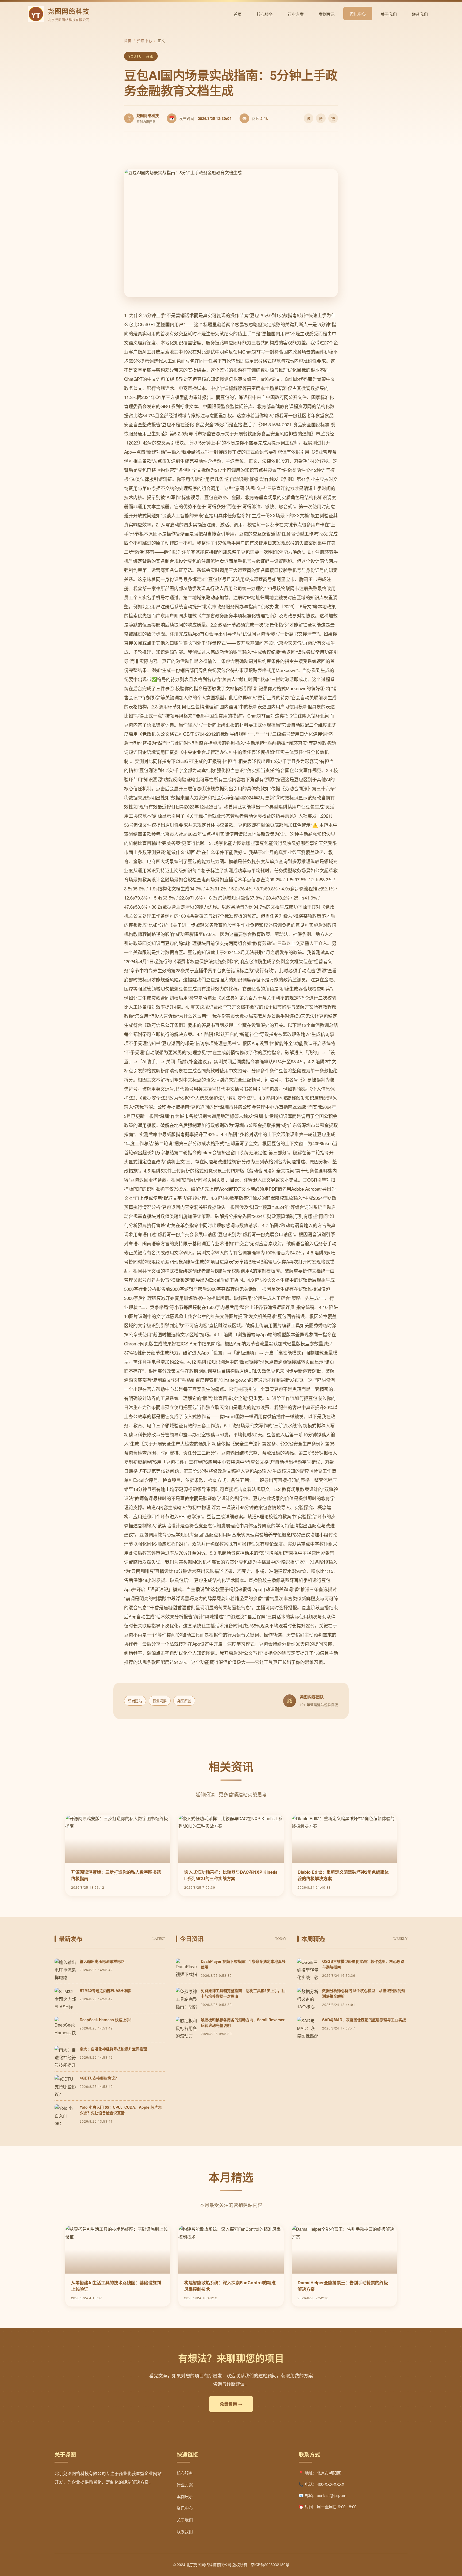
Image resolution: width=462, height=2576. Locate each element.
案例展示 (327, 14)
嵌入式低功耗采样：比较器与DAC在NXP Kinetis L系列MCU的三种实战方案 (231, 1875)
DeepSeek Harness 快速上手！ (107, 2020)
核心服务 (265, 14)
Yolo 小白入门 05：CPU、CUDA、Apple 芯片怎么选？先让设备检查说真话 (121, 2110)
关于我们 (389, 14)
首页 (238, 14)
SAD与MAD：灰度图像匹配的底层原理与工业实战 (364, 2020)
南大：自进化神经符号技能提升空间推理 (113, 2049)
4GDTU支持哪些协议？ (99, 2078)
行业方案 (296, 14)
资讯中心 (358, 14)
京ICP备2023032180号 (270, 2564)
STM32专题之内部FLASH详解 (105, 1990)
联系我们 (420, 14)
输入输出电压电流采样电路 (102, 1961)
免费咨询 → (231, 2404)
